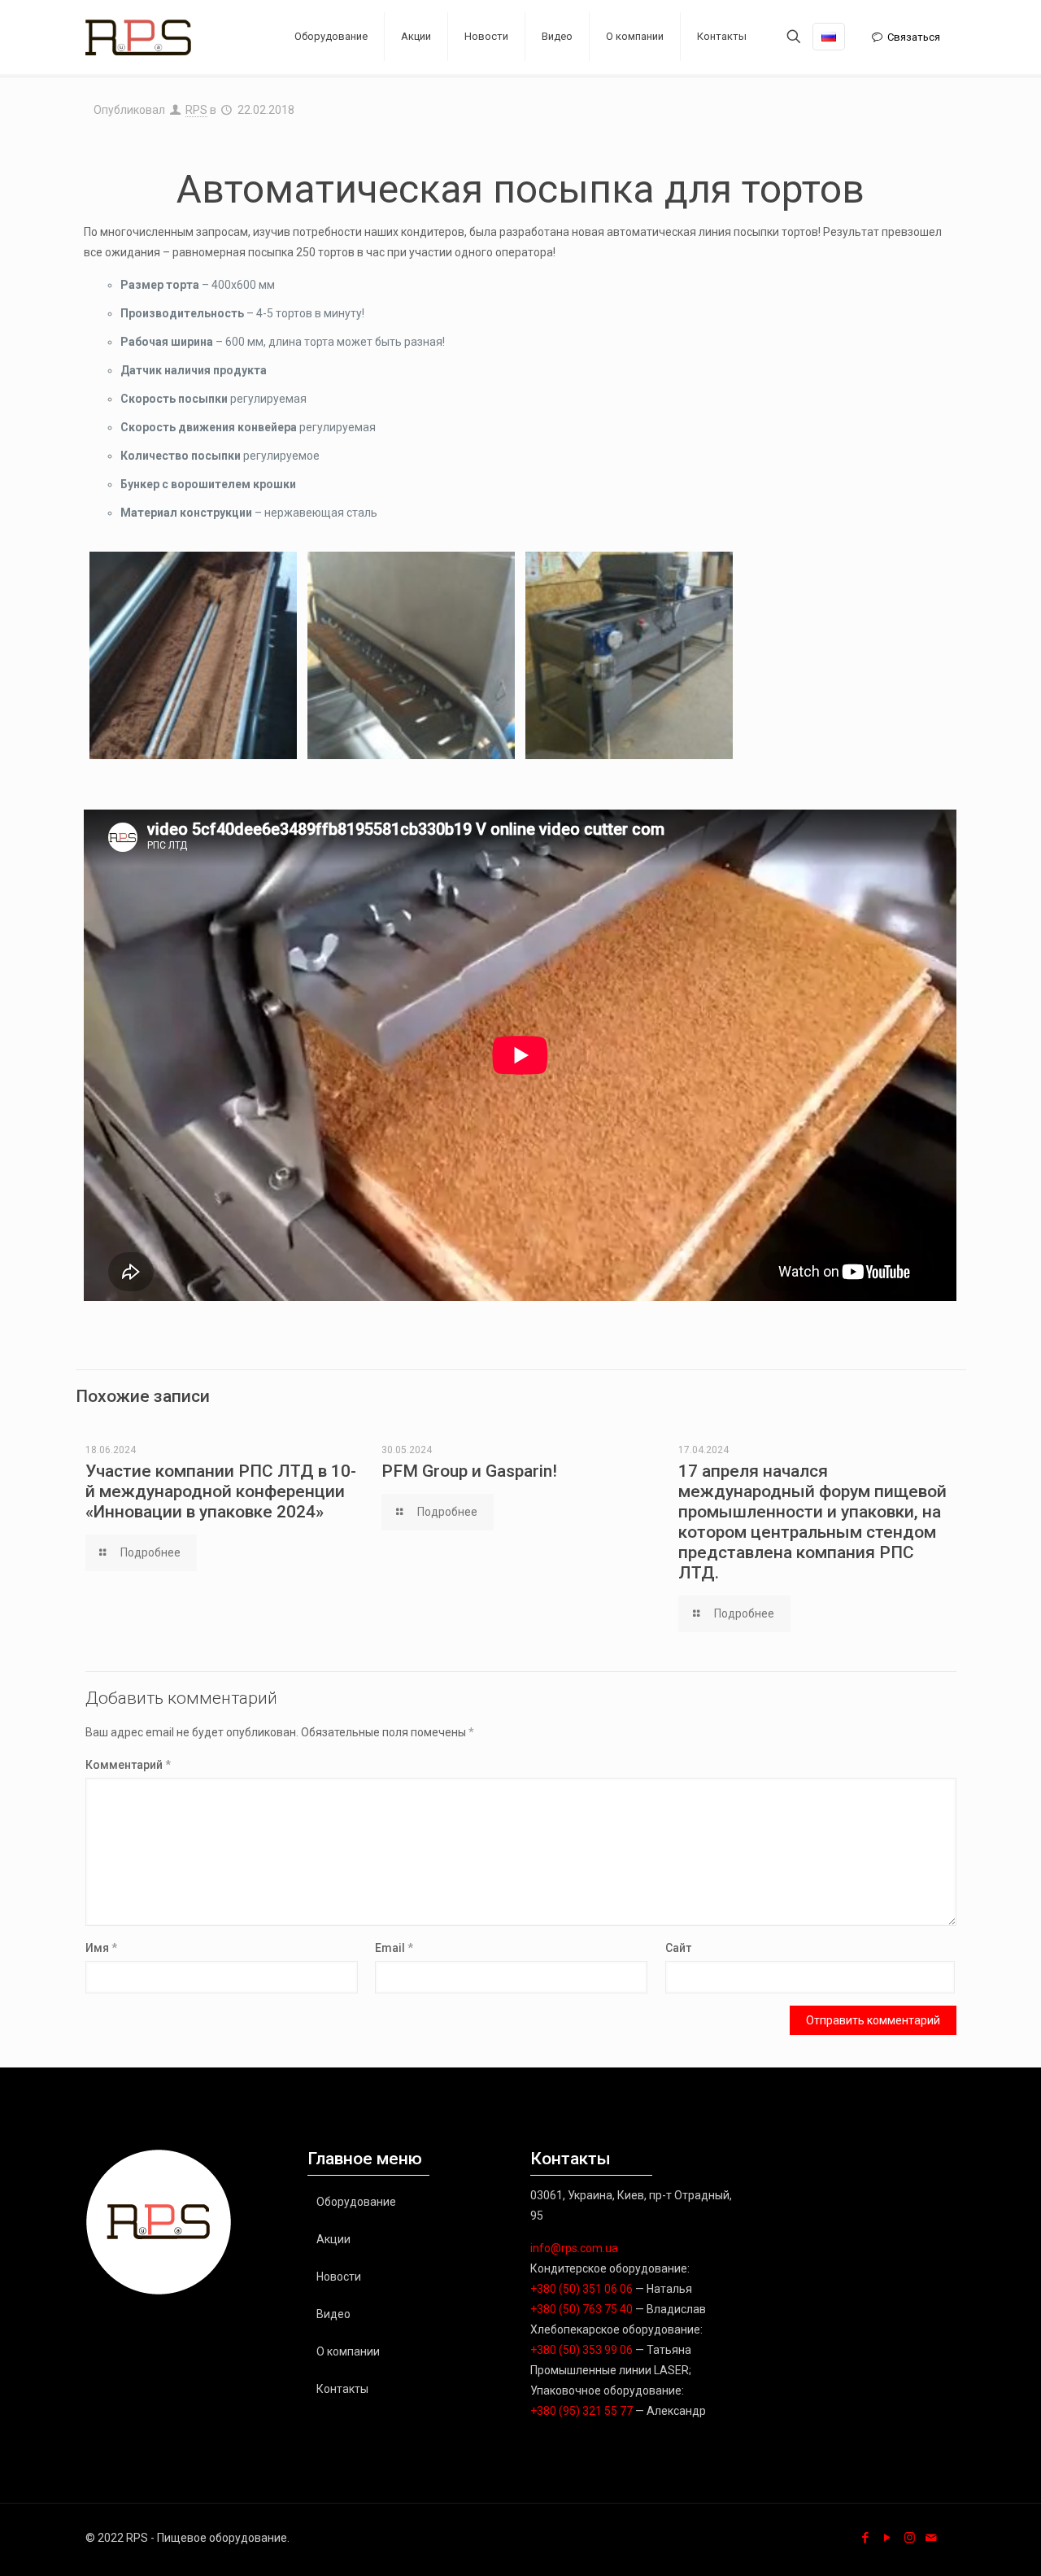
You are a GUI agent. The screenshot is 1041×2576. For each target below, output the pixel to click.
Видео (333, 2314)
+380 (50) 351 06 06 (581, 2289)
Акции (333, 2239)
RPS (196, 110)
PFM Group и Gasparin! (469, 1471)
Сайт (678, 1948)
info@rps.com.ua (574, 2248)
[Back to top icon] (963, 2543)
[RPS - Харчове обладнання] (138, 37)
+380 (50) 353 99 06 (581, 2350)
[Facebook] (866, 2538)
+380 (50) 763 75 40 (581, 2309)
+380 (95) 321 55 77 (581, 2411)
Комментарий (128, 1765)
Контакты (342, 2389)
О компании (348, 2351)
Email (394, 1948)
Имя (101, 1948)
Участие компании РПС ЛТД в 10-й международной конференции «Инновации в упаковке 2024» (221, 1491)
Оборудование (356, 2202)
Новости (339, 2277)
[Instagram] (910, 2538)
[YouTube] (888, 2538)
